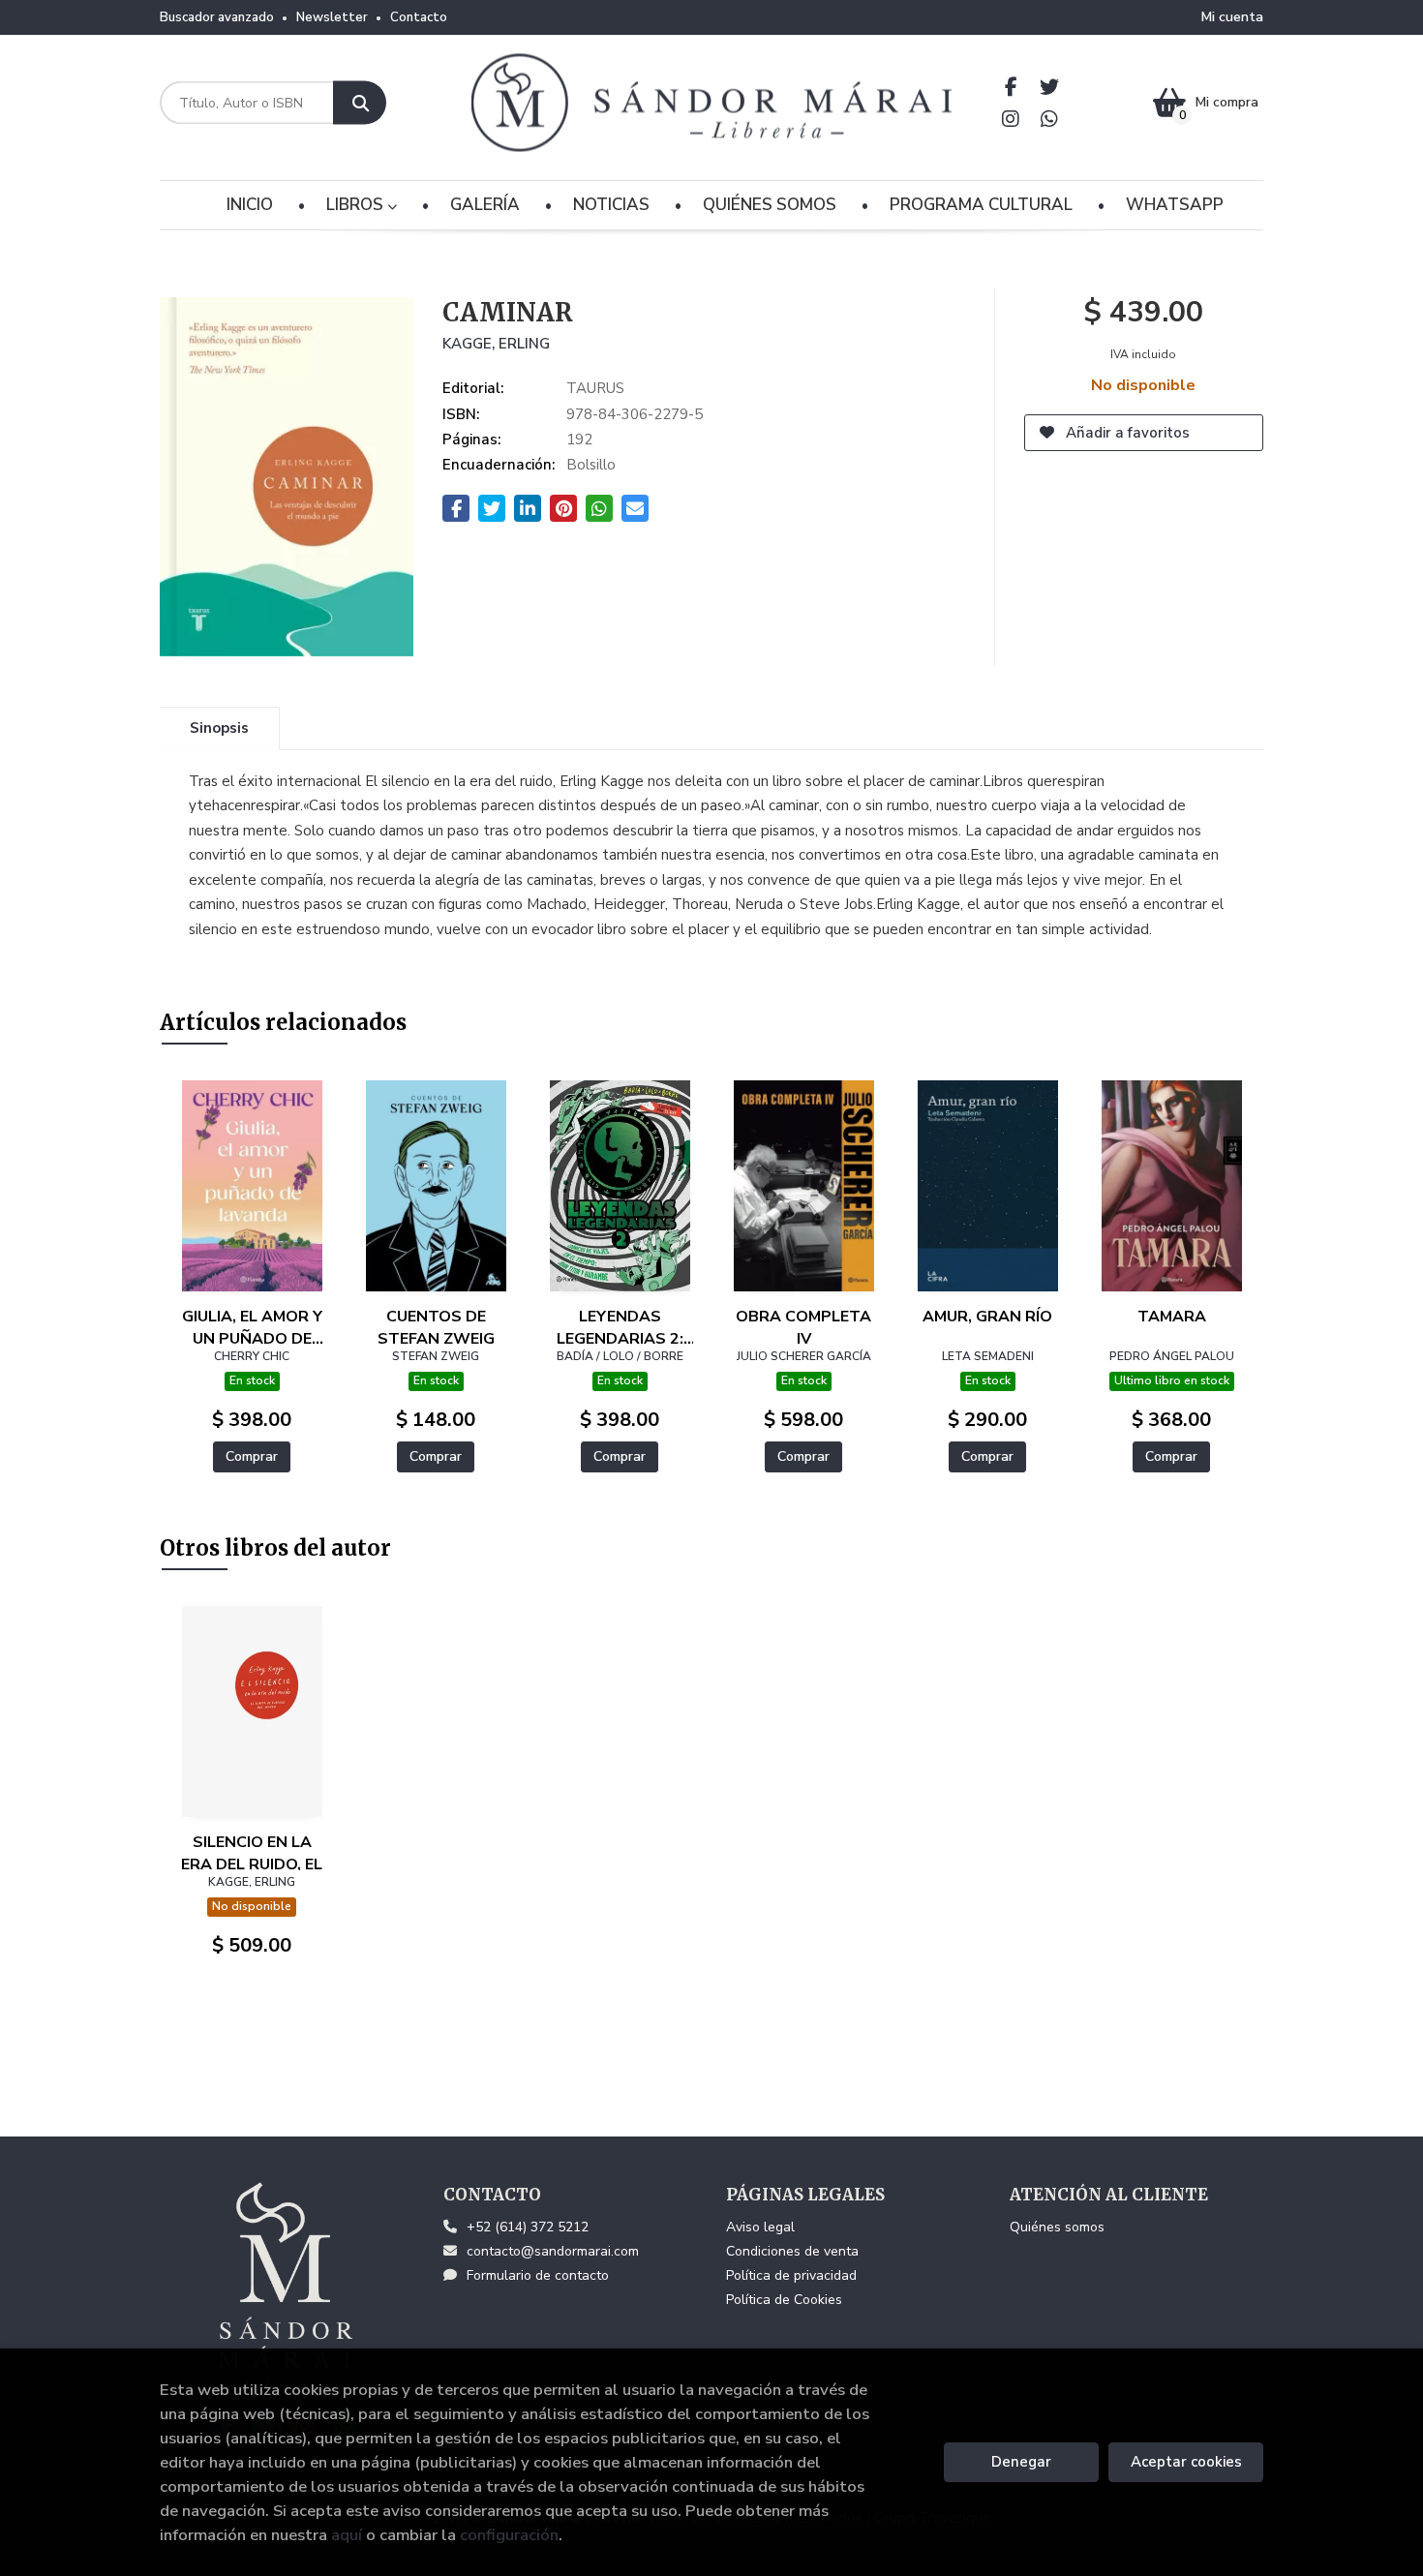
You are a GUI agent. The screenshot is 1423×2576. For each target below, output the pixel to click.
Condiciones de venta (792, 2251)
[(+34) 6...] (1050, 119)
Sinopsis (219, 728)
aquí (347, 2535)
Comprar (252, 1456)
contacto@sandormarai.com (553, 2251)
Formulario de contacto (538, 2275)
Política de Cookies (784, 2300)
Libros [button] (357, 205)
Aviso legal (760, 2227)
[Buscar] (360, 103)
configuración (509, 2535)
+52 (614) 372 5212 (528, 2227)
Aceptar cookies (1186, 2462)
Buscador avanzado (217, 17)
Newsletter (332, 17)
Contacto (419, 17)
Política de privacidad (791, 2275)
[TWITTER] (1050, 87)
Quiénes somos (1057, 2227)
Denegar (1021, 2462)
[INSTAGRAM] (1011, 119)
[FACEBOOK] (1011, 87)
